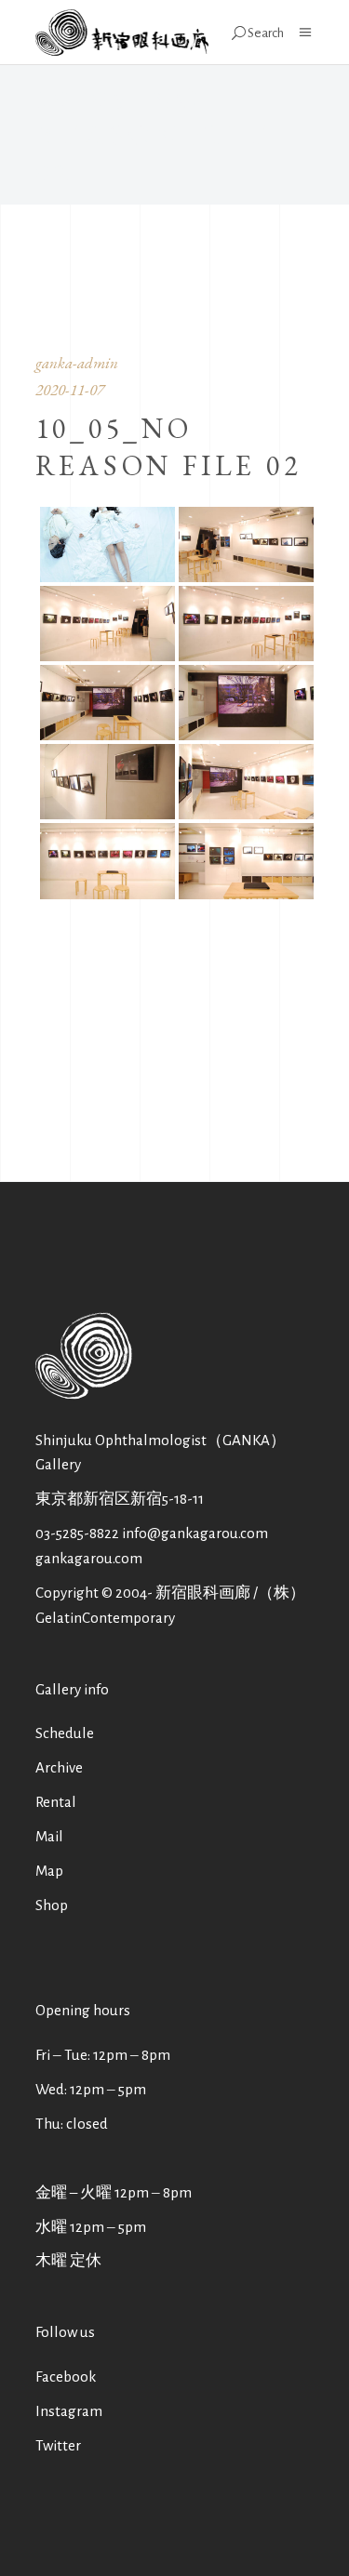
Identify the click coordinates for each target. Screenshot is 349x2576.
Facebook (66, 2377)
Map (49, 1871)
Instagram (69, 2411)
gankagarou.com (89, 1558)
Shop (52, 1905)
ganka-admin (77, 363)
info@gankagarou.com (195, 1533)
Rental (56, 1802)
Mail (49, 1836)
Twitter (58, 2445)
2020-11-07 (70, 390)
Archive (59, 1767)
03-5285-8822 (77, 1533)
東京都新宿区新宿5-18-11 (120, 1499)
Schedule (65, 1733)
